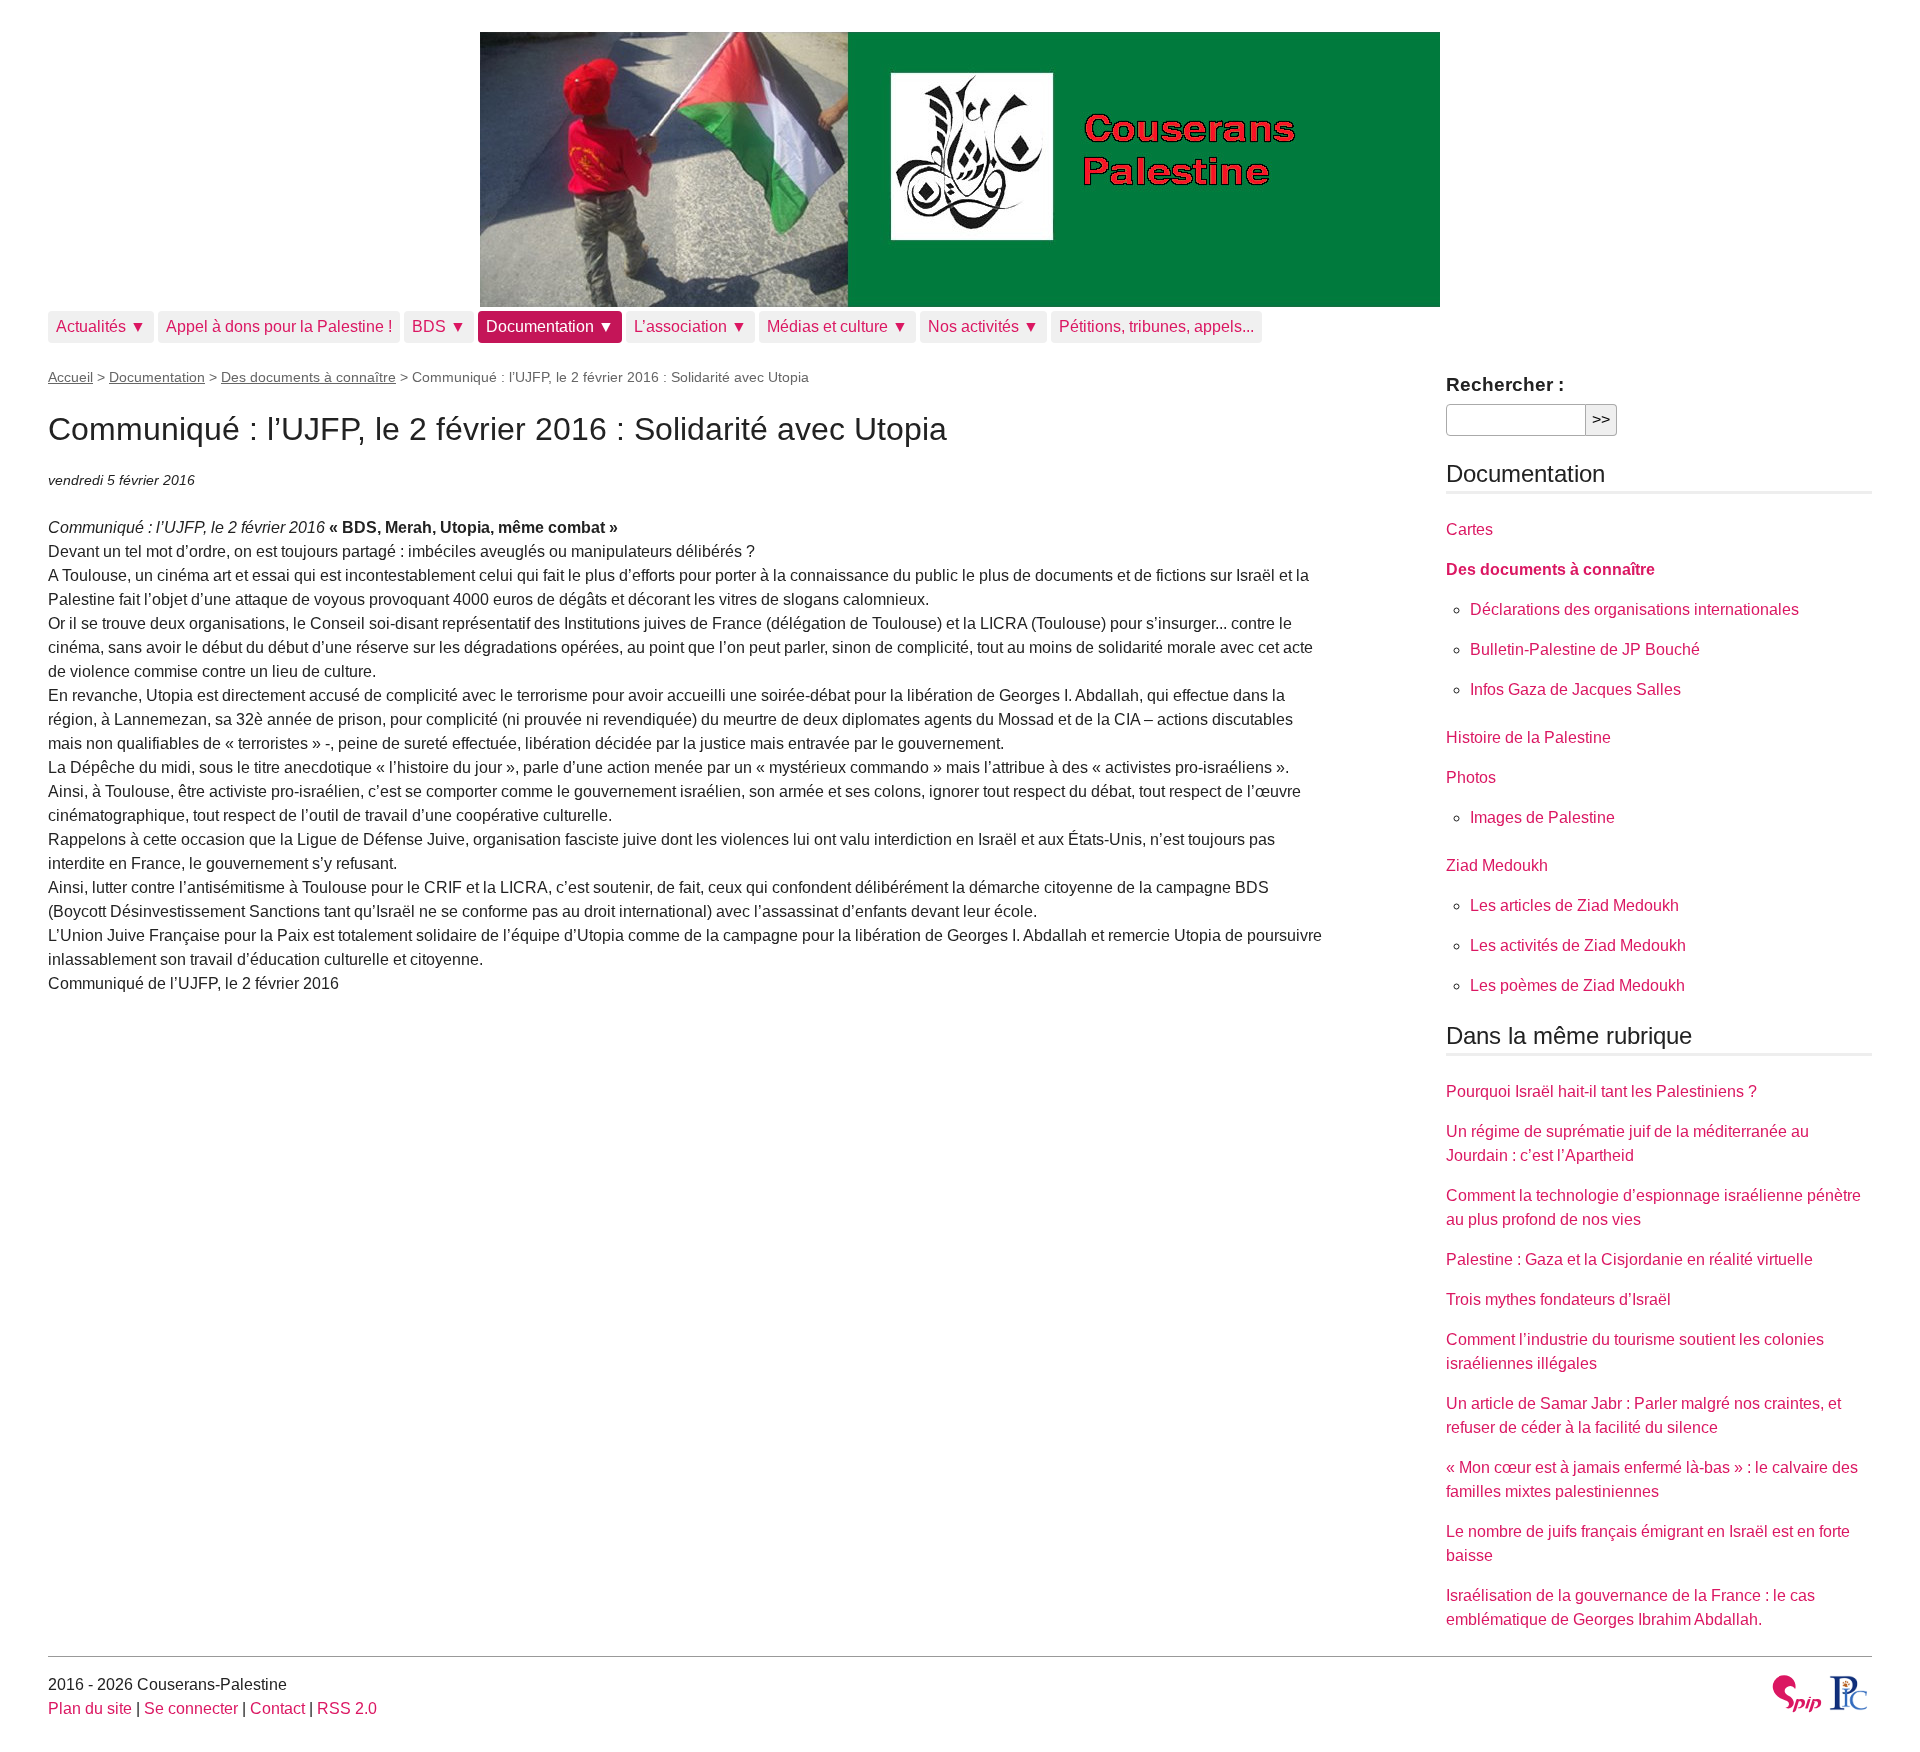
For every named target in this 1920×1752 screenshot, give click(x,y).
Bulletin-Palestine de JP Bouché (1585, 649)
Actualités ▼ (101, 326)
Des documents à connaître (308, 377)
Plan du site (90, 1708)
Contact (277, 1708)
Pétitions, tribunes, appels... (1156, 326)
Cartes (1469, 529)
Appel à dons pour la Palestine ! (279, 326)
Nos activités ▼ (983, 326)
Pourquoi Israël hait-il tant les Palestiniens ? (1601, 1091)
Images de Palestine (1542, 817)
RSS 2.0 (347, 1708)
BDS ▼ (439, 326)
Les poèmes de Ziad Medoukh (1577, 985)
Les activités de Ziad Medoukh (1578, 945)
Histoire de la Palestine (1528, 737)
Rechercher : (1505, 384)
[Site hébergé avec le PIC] (1849, 1693)
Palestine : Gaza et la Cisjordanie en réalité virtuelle (1629, 1259)
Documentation (157, 377)
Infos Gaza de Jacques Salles (1575, 689)
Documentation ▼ (550, 326)
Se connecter (191, 1708)
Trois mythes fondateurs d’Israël (1558, 1299)
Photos (1471, 777)
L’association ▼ (690, 326)
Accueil (70, 377)
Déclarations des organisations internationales (1634, 609)
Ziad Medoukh (1497, 865)
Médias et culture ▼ (837, 326)
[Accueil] (960, 169)
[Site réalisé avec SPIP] (1797, 1696)
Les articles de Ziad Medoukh (1574, 905)
